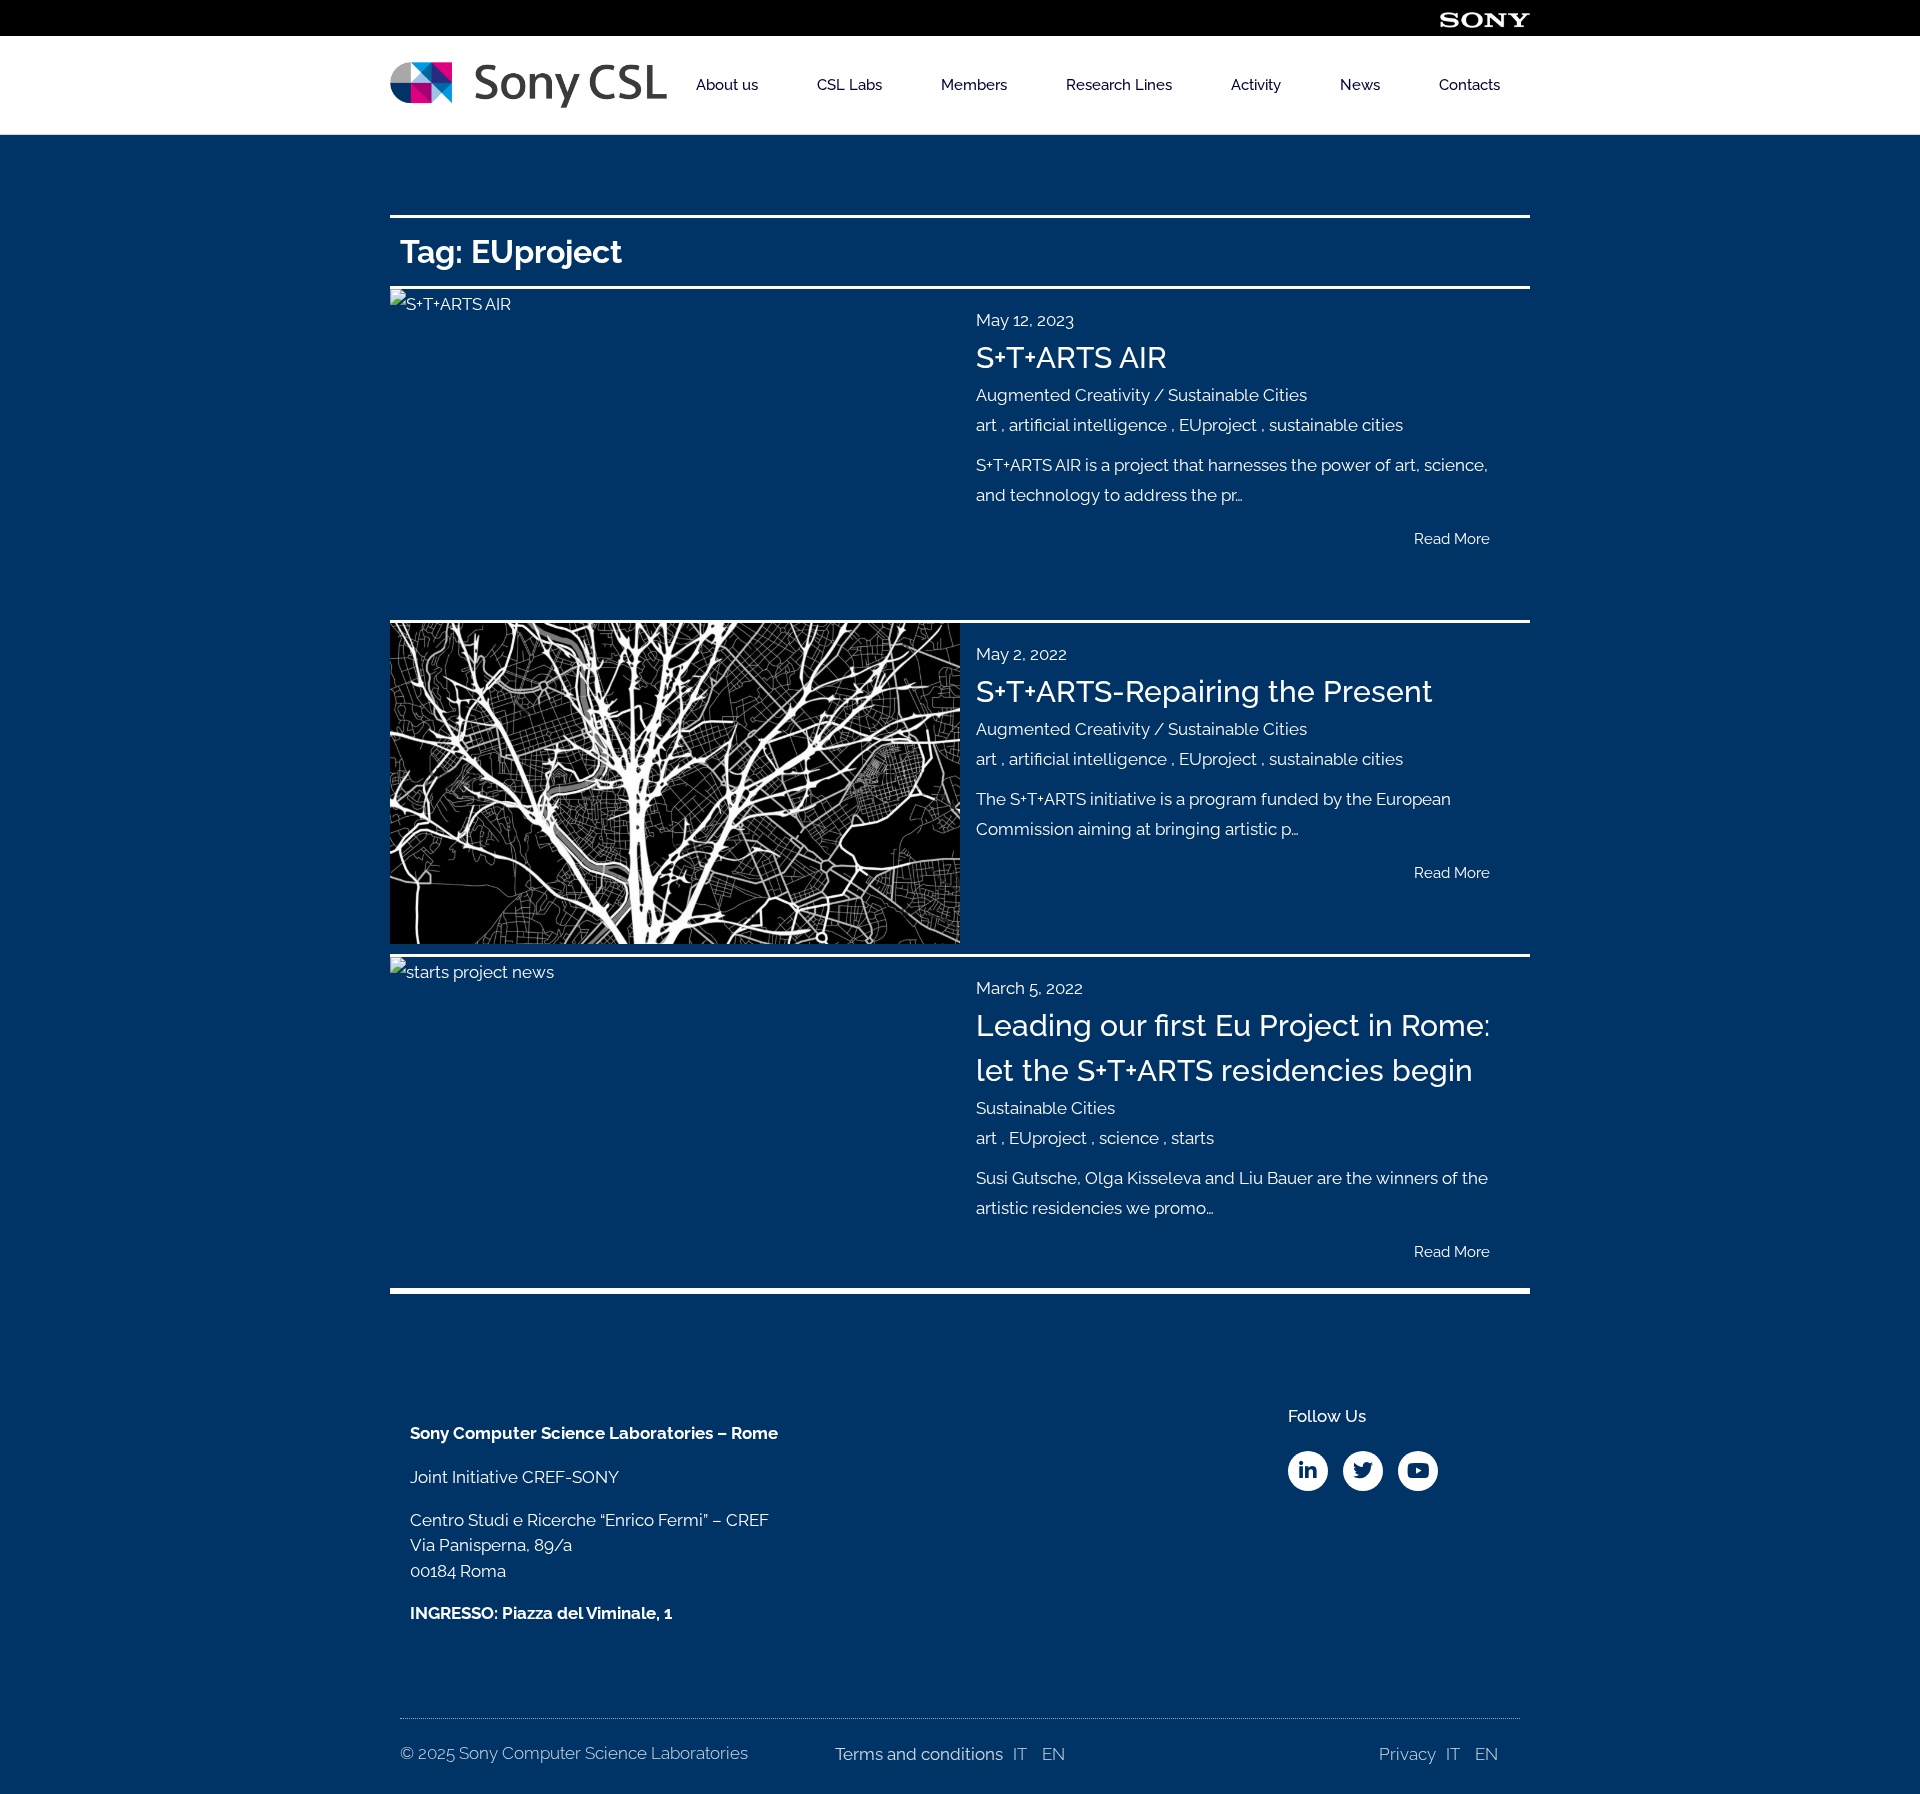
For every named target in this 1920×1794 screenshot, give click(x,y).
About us (727, 85)
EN (1053, 1754)
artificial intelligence (1088, 425)
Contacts (1469, 85)
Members (974, 85)
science (1129, 1138)
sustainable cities (1336, 425)
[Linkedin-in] (1308, 1471)
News (1360, 85)
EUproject (1218, 425)
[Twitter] (1363, 1471)
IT (1020, 1754)
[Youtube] (1418, 1471)
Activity (1256, 85)
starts (1192, 1138)
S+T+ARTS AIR (1071, 357)
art (986, 425)
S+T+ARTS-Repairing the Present (1204, 691)
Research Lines (1119, 85)
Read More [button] (1452, 539)
